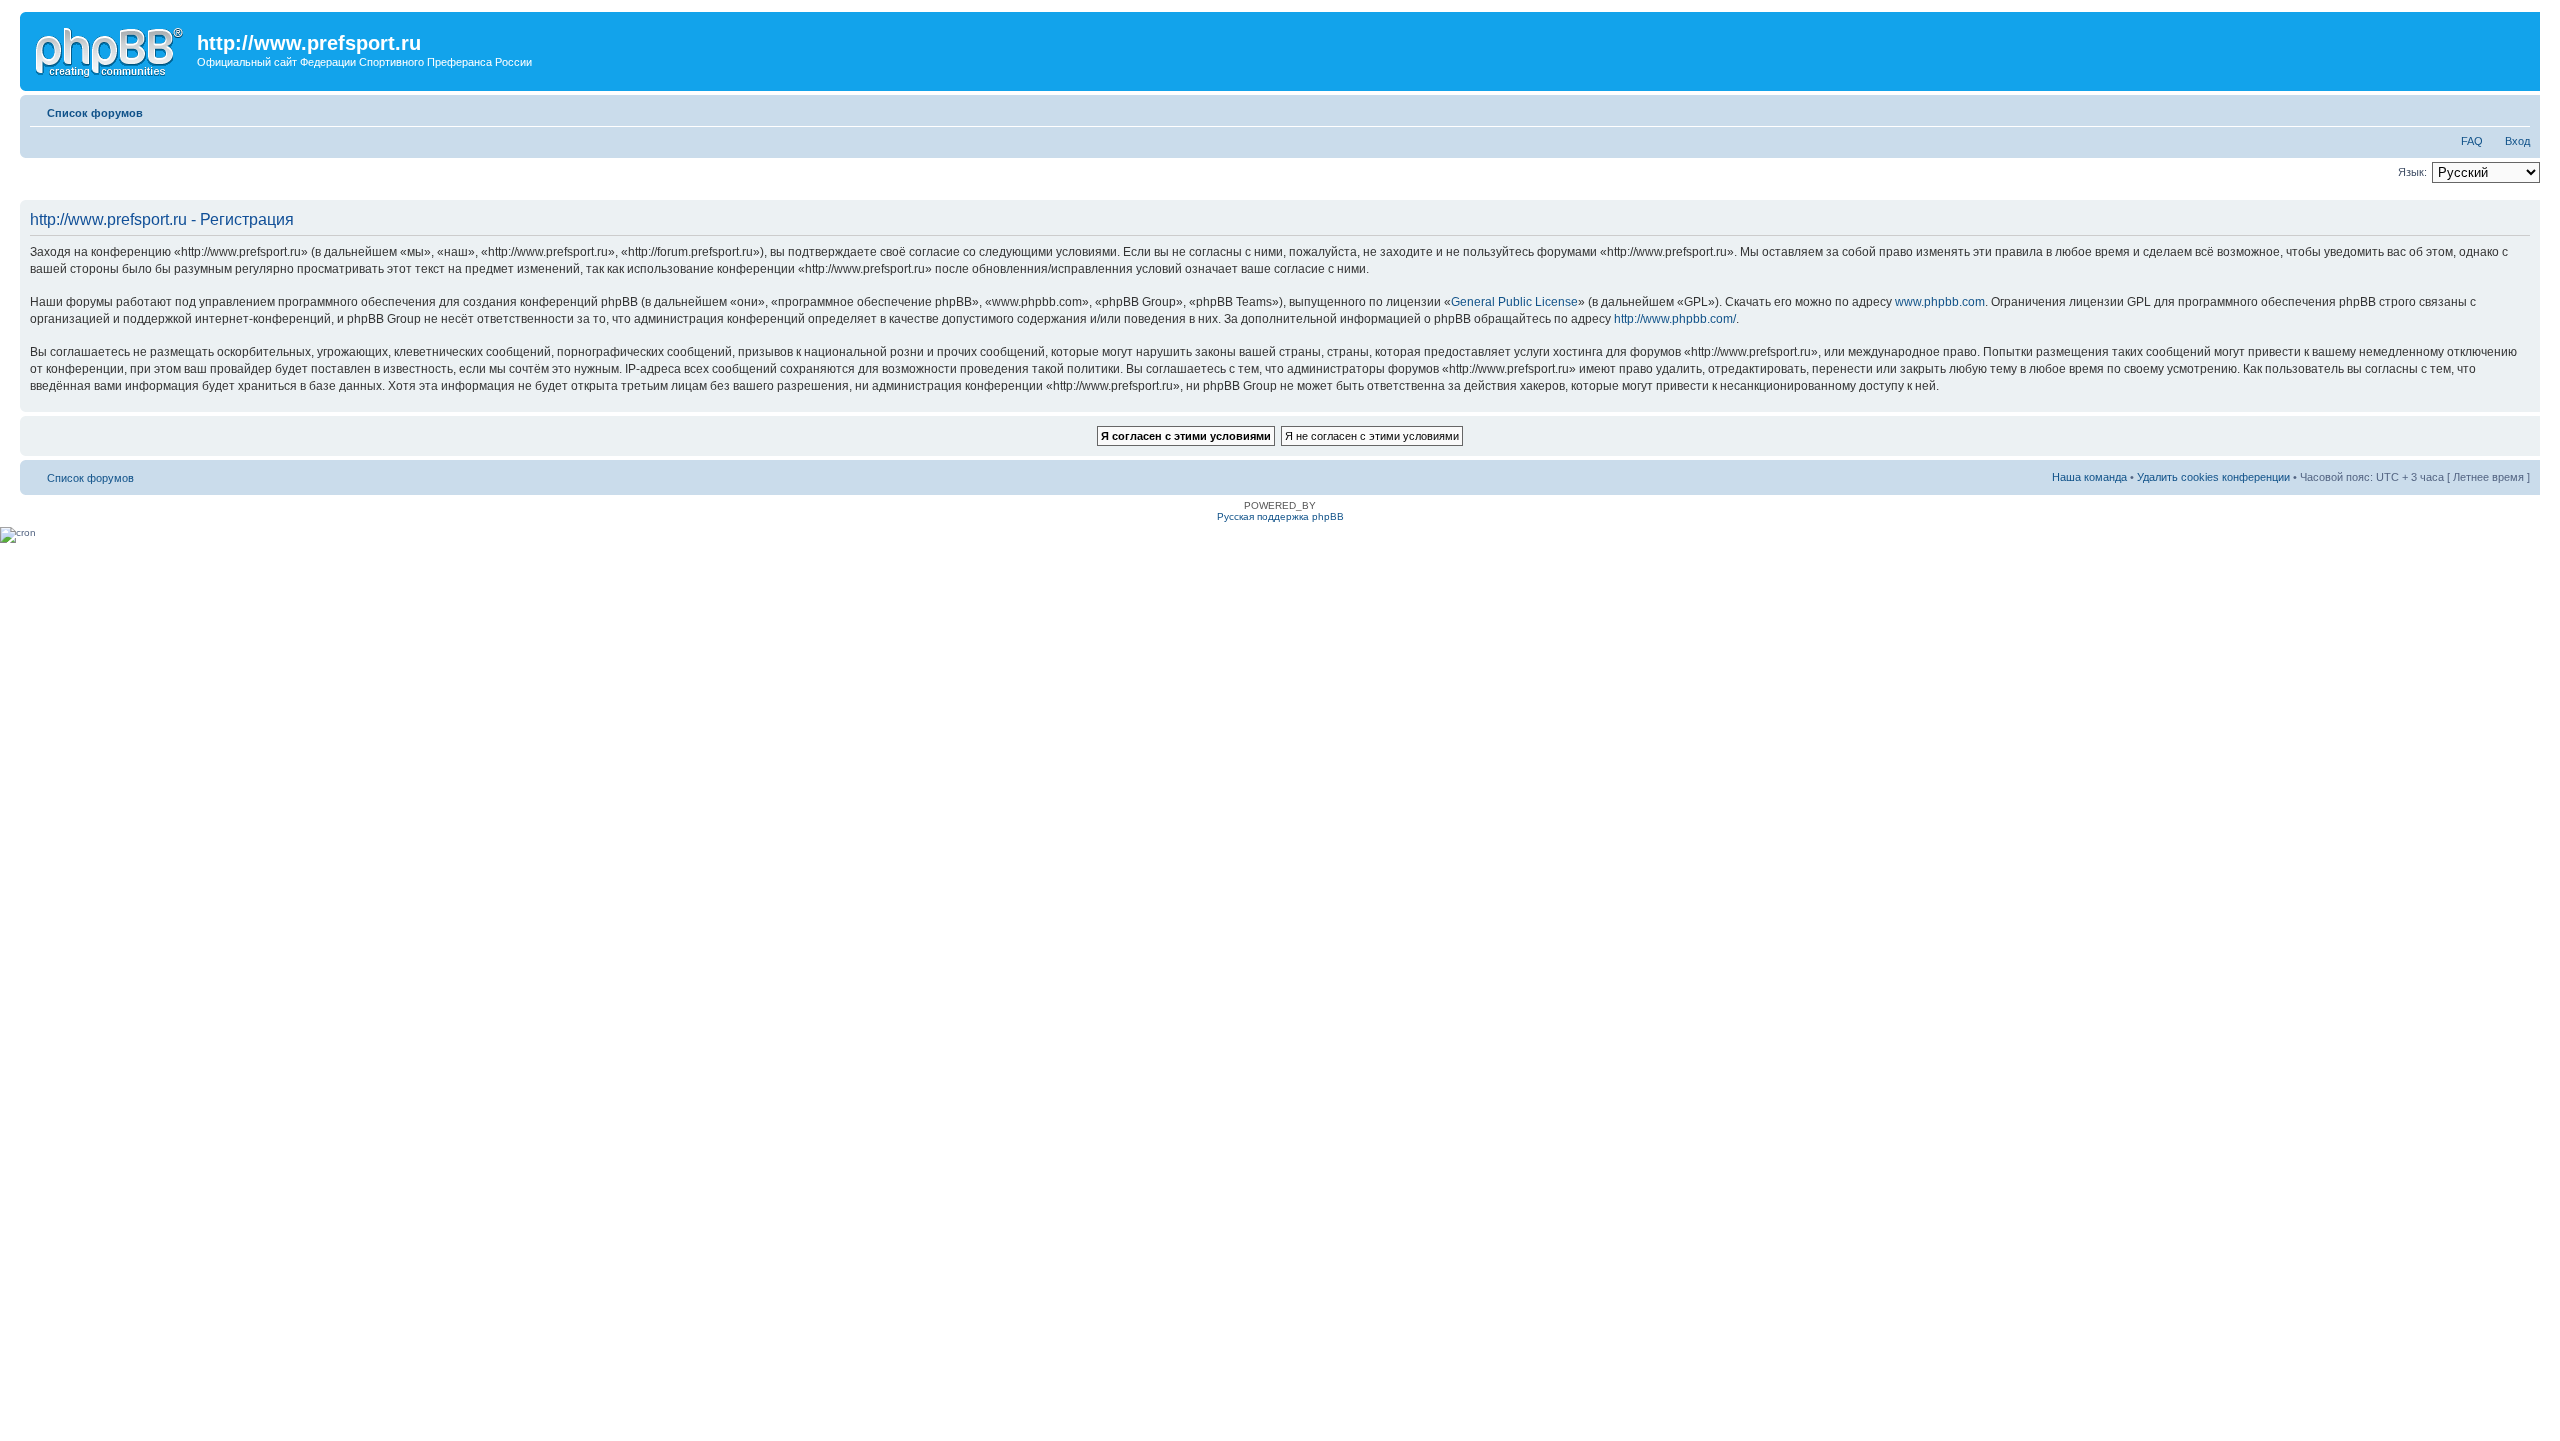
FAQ (2472, 141)
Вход (2517, 141)
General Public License (1514, 302)
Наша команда (2089, 477)
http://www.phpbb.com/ (1675, 319)
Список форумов (95, 113)
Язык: (2412, 172)
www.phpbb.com (1940, 302)
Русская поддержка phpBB (1280, 516)
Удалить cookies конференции (2213, 477)
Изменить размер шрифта (2515, 109)
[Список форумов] (111, 49)
